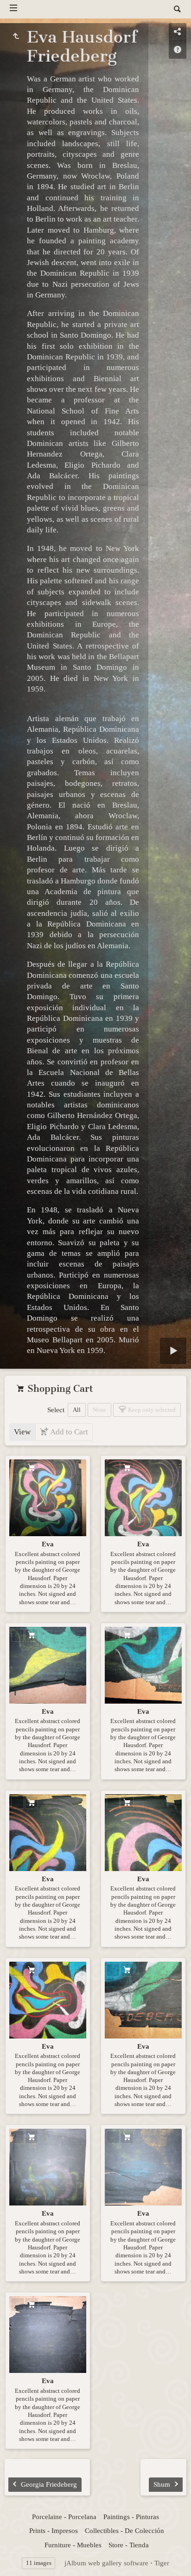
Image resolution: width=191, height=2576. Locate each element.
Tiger (162, 2563)
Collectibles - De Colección (124, 2531)
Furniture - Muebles (73, 2545)
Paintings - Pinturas (131, 2517)
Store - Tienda (129, 2545)
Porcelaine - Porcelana (64, 2517)
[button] (19, 2557)
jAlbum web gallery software (106, 2563)
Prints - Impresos (54, 2531)
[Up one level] (16, 37)
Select (56, 1410)
